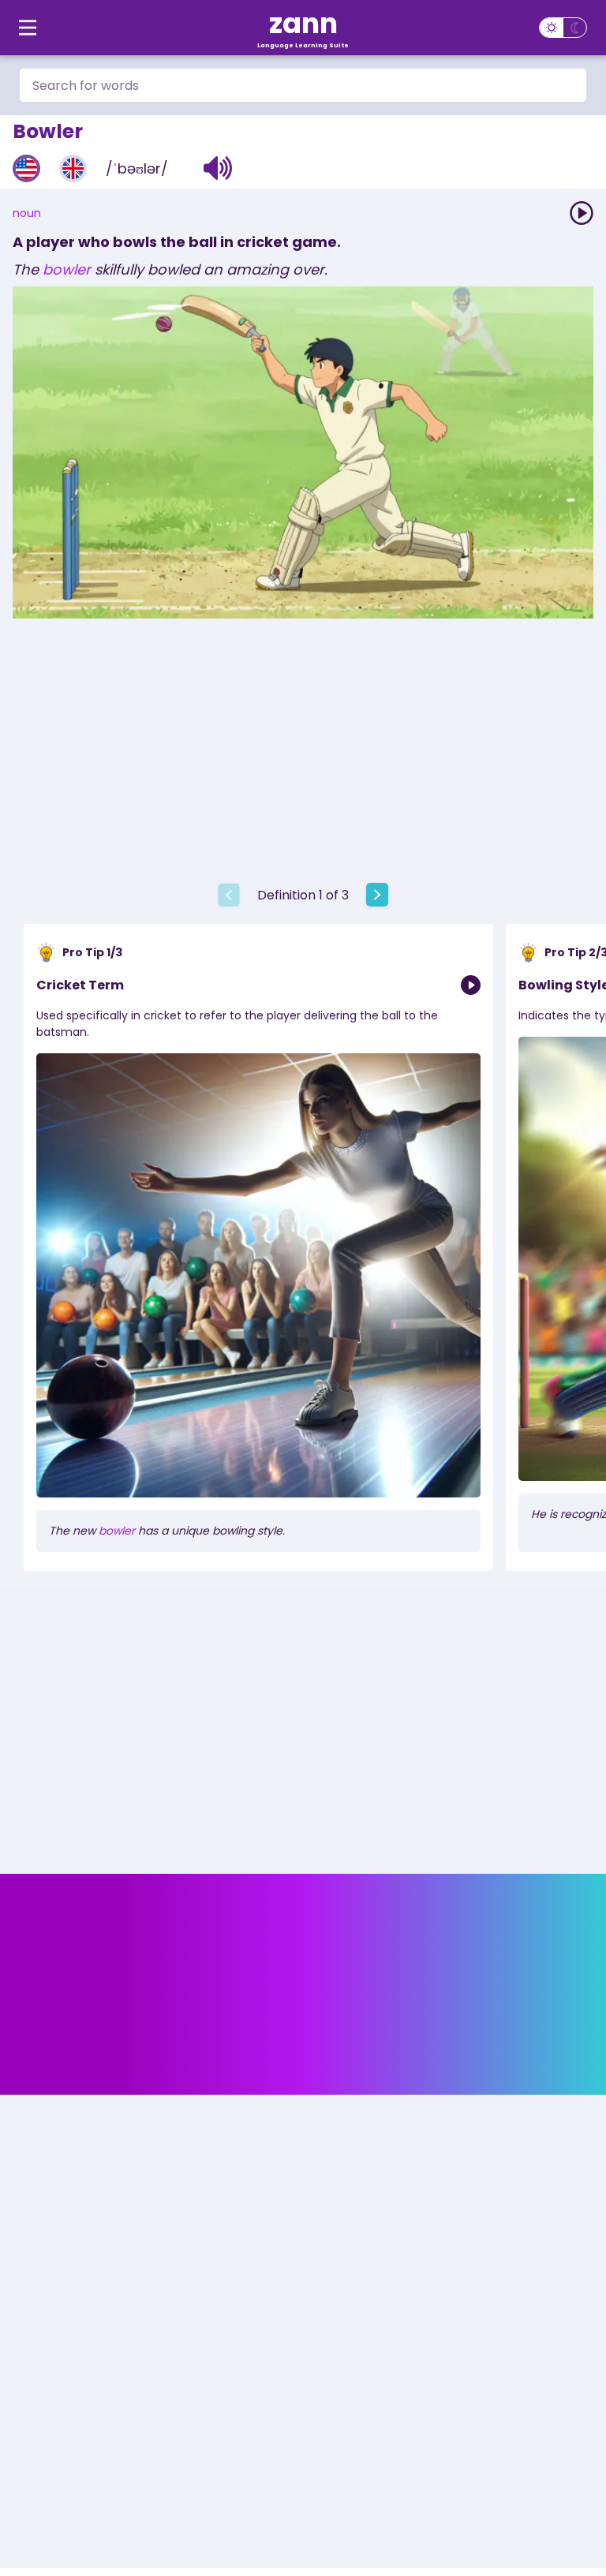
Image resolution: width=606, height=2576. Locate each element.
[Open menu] (28, 28)
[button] (218, 168)
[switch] (563, 28)
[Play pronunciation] (582, 213)
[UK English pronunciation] (73, 168)
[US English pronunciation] (26, 168)
